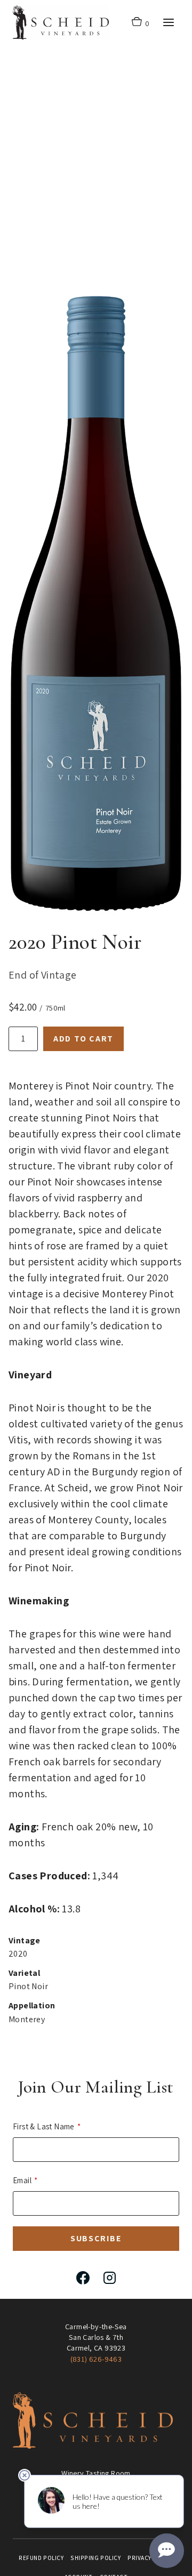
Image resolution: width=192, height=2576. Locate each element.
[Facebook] (83, 2278)
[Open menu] (168, 22)
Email (22, 2180)
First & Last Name (44, 2126)
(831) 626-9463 (96, 2359)
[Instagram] (109, 2278)
